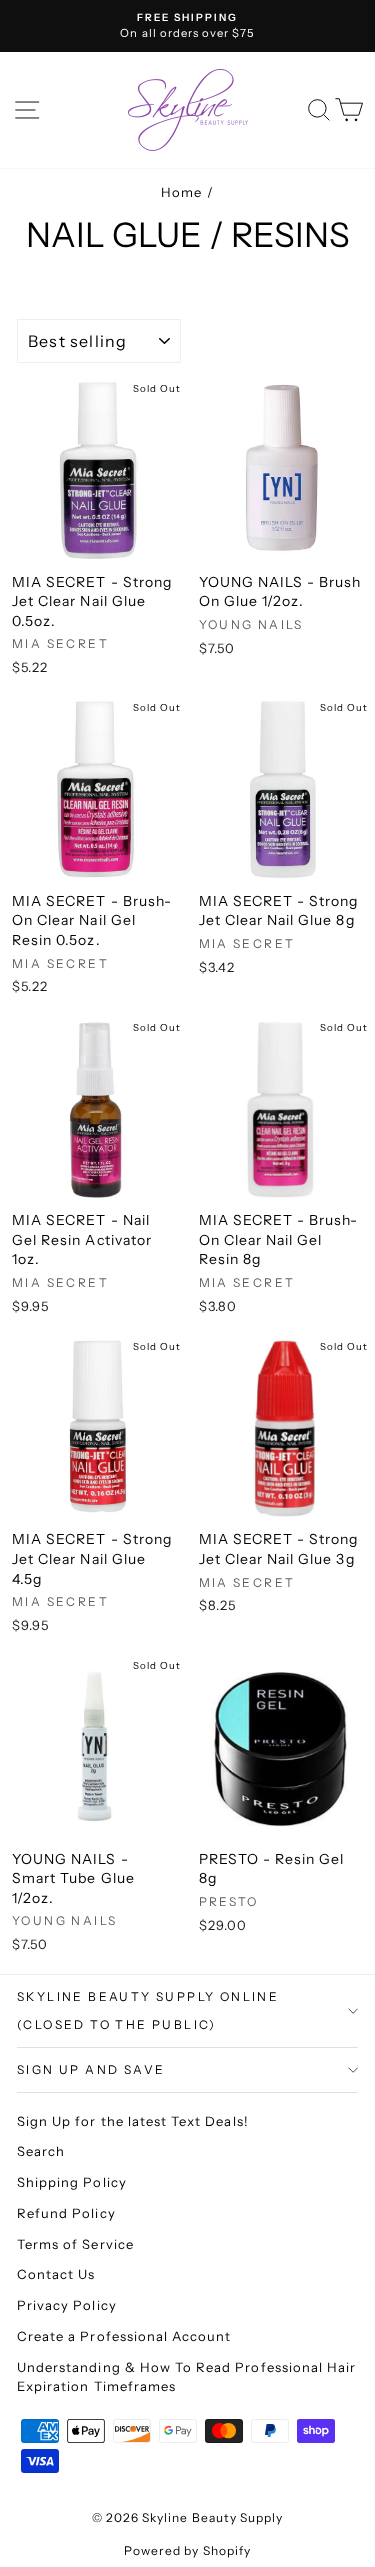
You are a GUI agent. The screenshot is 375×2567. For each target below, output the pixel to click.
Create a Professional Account (124, 2336)
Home (181, 192)
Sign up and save (91, 2069)
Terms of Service (75, 2244)
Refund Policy (66, 2213)
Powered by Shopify (187, 2550)
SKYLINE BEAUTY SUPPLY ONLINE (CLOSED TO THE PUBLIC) (148, 2010)
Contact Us (56, 2274)
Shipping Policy (72, 2182)
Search (41, 2151)
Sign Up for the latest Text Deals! (133, 2121)
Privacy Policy (67, 2305)
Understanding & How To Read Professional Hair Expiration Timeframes (186, 2377)
